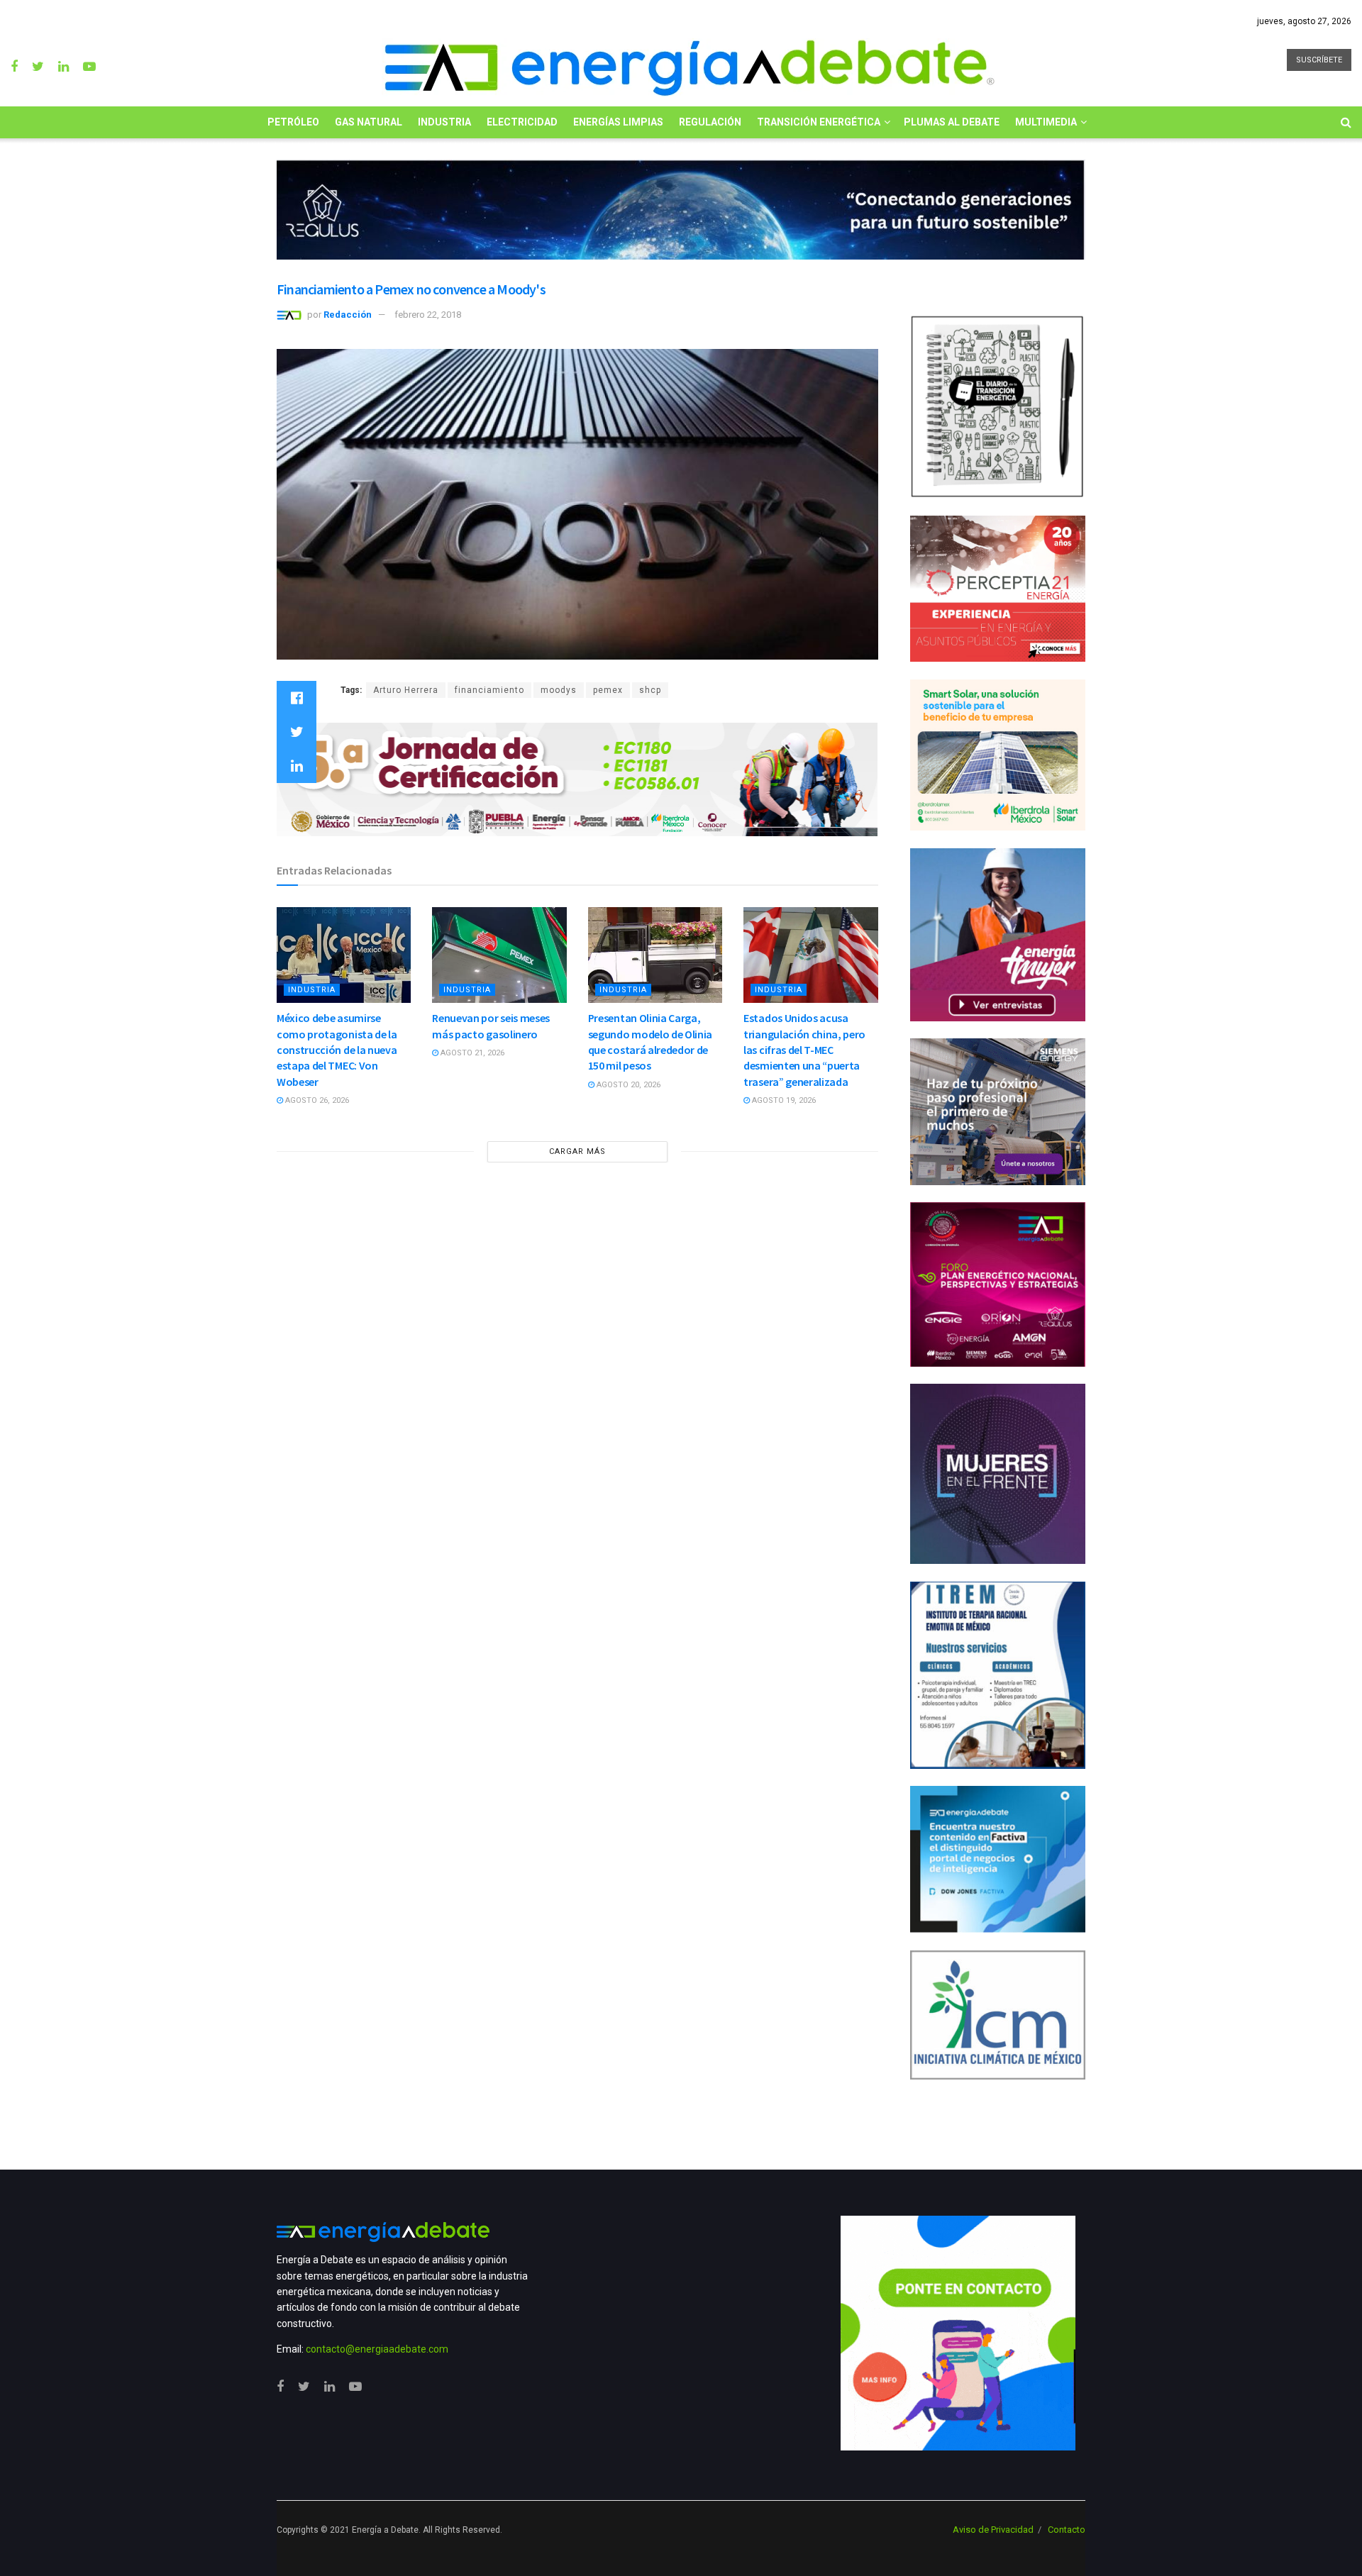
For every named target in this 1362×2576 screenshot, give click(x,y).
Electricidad (522, 122)
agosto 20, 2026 (627, 1085)
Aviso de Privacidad (993, 2530)
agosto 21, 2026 (471, 1053)
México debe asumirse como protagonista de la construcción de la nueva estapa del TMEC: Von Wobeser (337, 1050)
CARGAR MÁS (577, 1151)
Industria (444, 122)
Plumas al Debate (952, 122)
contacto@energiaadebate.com (377, 2349)
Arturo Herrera (406, 690)
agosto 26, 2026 (316, 1100)
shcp (650, 690)
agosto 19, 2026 (783, 1100)
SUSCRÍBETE (1319, 60)
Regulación (710, 122)
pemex (608, 690)
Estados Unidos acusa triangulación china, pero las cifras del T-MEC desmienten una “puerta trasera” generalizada (804, 1050)
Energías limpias (618, 122)
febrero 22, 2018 (428, 315)
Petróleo (293, 122)
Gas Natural (369, 122)
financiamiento (489, 690)
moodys (559, 690)
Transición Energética (819, 122)
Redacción (348, 315)
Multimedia (1046, 122)
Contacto (1067, 2530)
